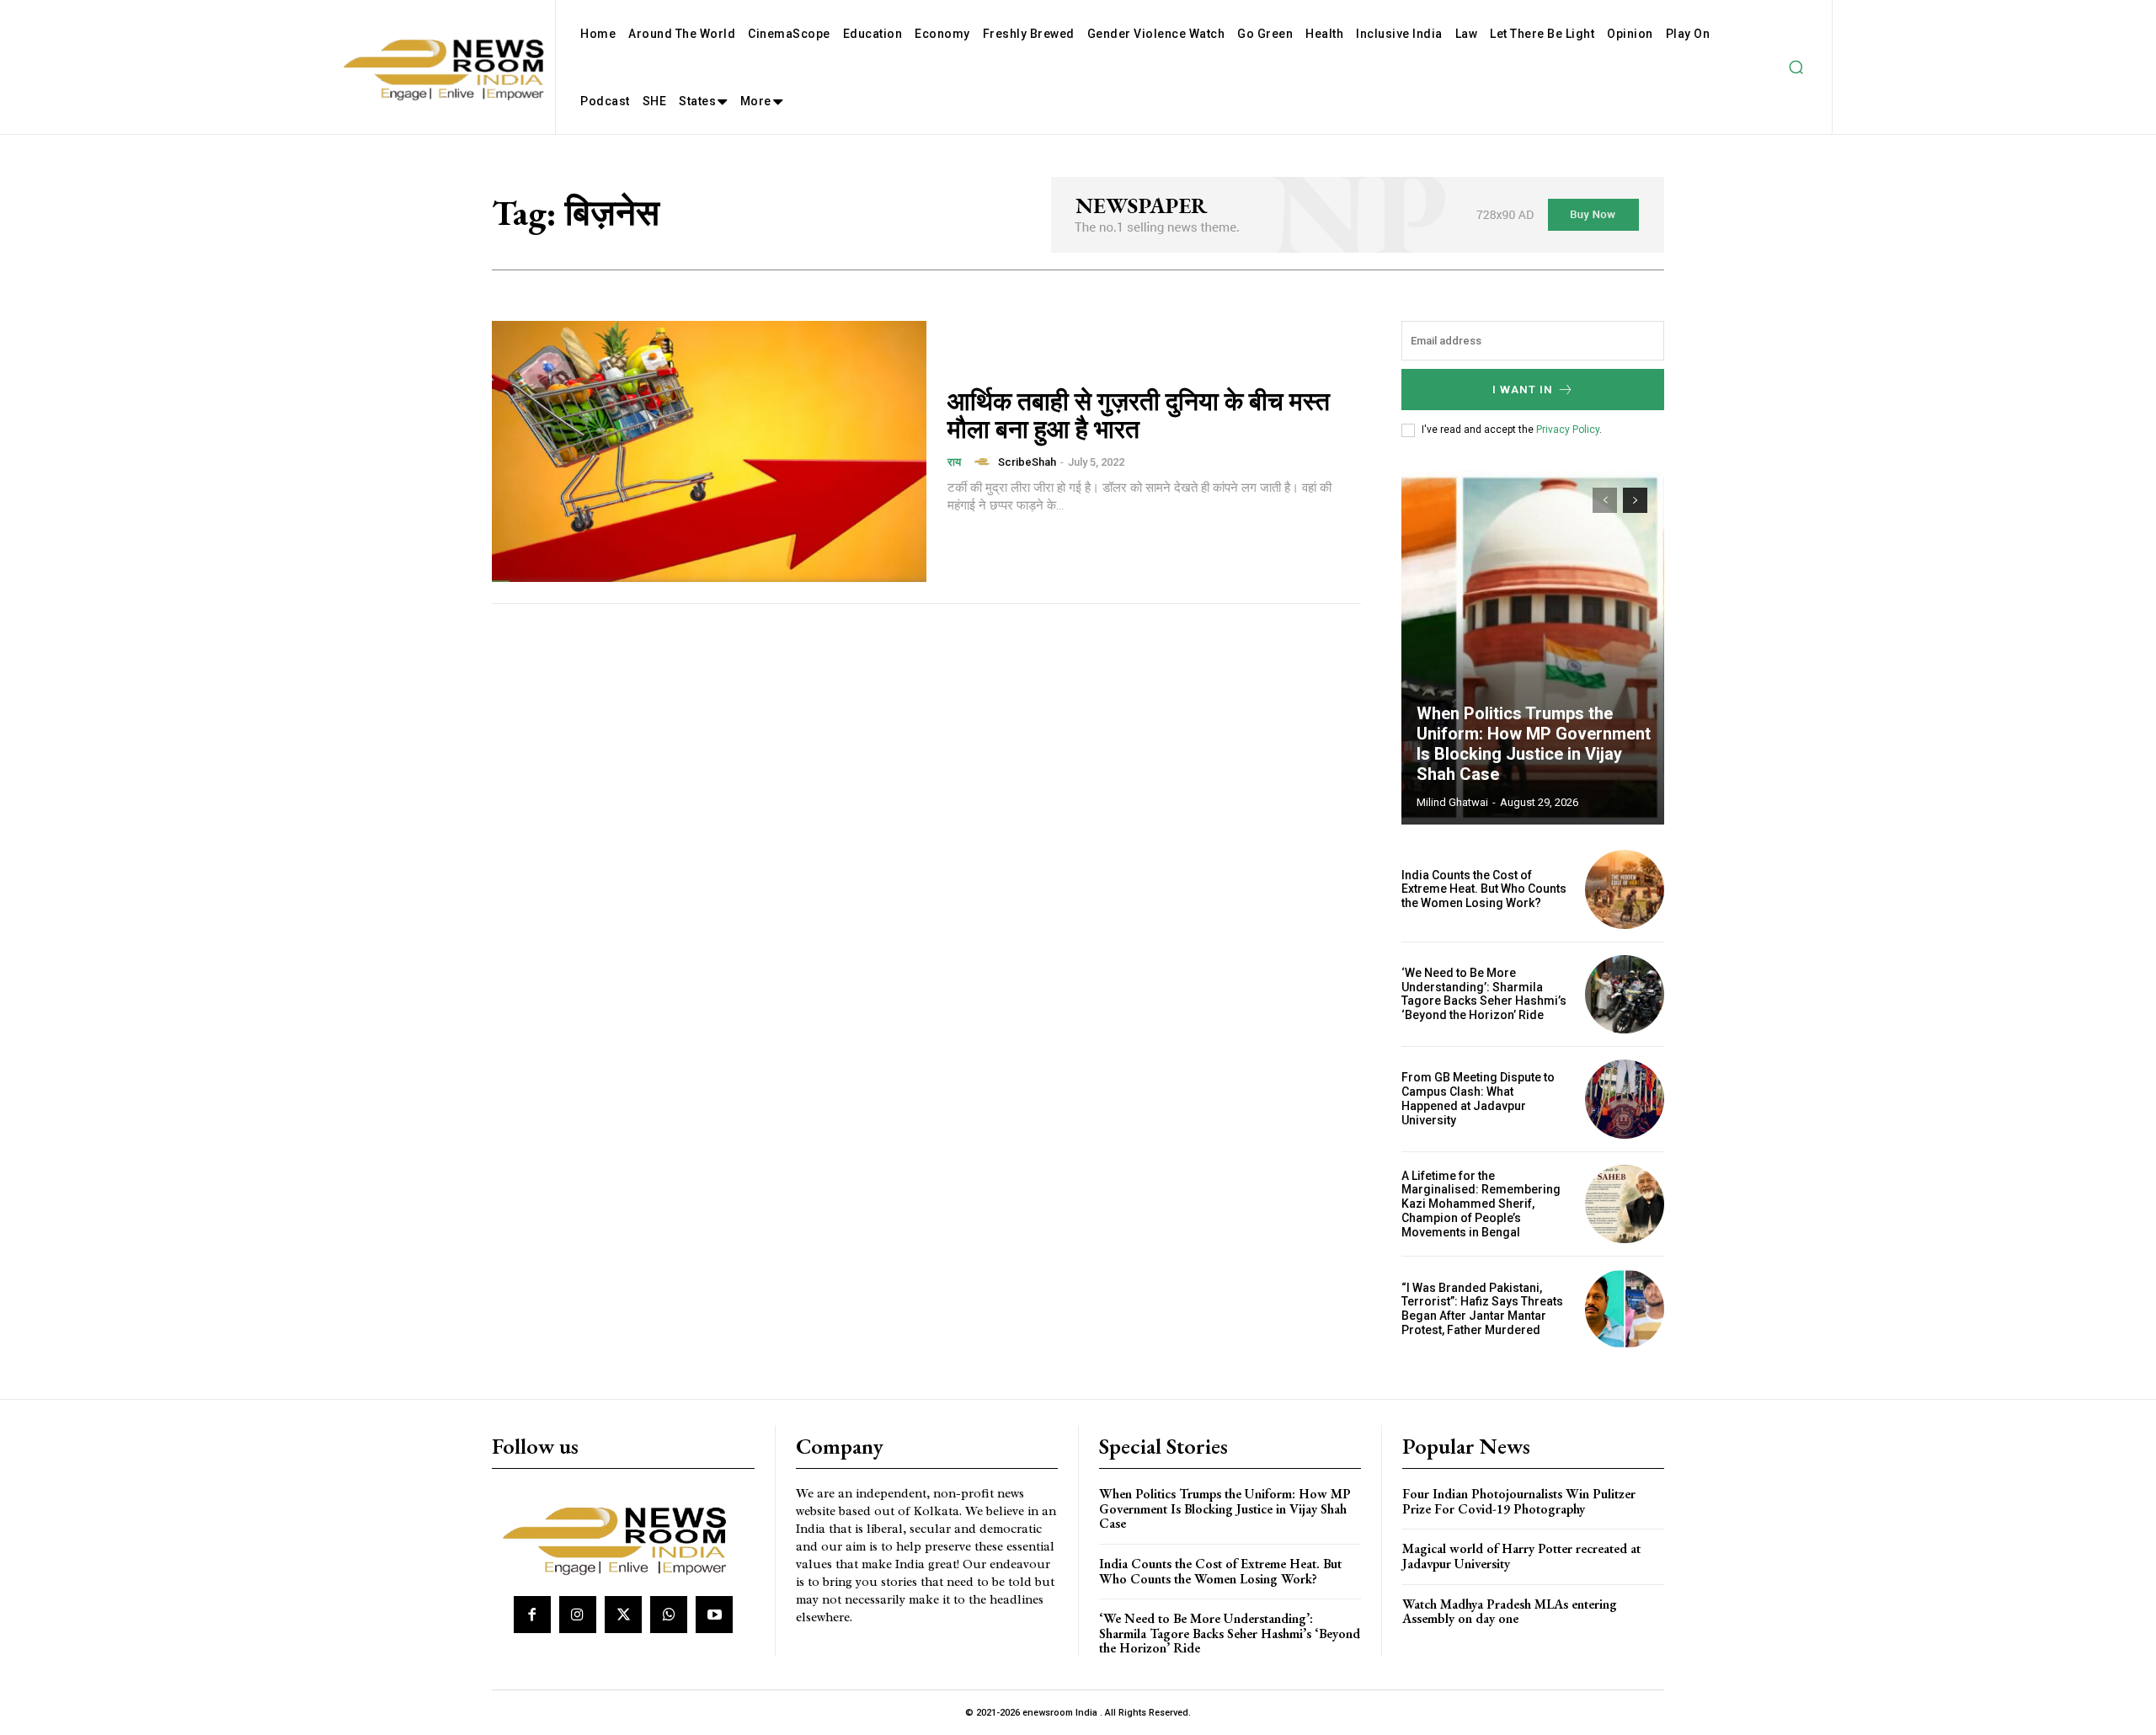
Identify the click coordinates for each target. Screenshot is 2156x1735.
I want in (1523, 390)
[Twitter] (623, 1615)
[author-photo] (985, 462)
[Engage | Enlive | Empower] (621, 1538)
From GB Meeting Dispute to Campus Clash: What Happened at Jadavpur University (1478, 1098)
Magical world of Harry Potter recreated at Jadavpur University (1521, 1556)
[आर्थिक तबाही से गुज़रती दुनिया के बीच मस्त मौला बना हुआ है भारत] (709, 451)
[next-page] (1635, 500)
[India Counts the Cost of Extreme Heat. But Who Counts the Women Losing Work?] (1625, 889)
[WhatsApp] (669, 1615)
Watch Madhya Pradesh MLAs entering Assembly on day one (1510, 1612)
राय (954, 462)
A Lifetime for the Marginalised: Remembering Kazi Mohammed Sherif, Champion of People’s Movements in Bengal (1481, 1204)
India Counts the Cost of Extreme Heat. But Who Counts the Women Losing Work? (1484, 889)
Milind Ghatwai (1452, 802)
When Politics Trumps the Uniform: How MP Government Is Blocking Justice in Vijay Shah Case (1534, 744)
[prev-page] (1605, 500)
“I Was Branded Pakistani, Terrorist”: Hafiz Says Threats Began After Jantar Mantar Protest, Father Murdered (1482, 1309)
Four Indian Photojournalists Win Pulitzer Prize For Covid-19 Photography (1519, 1501)
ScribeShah (1027, 462)
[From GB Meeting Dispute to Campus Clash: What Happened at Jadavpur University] (1625, 1099)
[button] (1796, 67)
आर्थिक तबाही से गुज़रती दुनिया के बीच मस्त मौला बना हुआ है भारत (1139, 415)
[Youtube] (714, 1615)
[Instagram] (578, 1615)
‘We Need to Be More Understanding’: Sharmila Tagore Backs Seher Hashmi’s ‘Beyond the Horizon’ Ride (1484, 994)
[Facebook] (532, 1615)
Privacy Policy (1568, 430)
